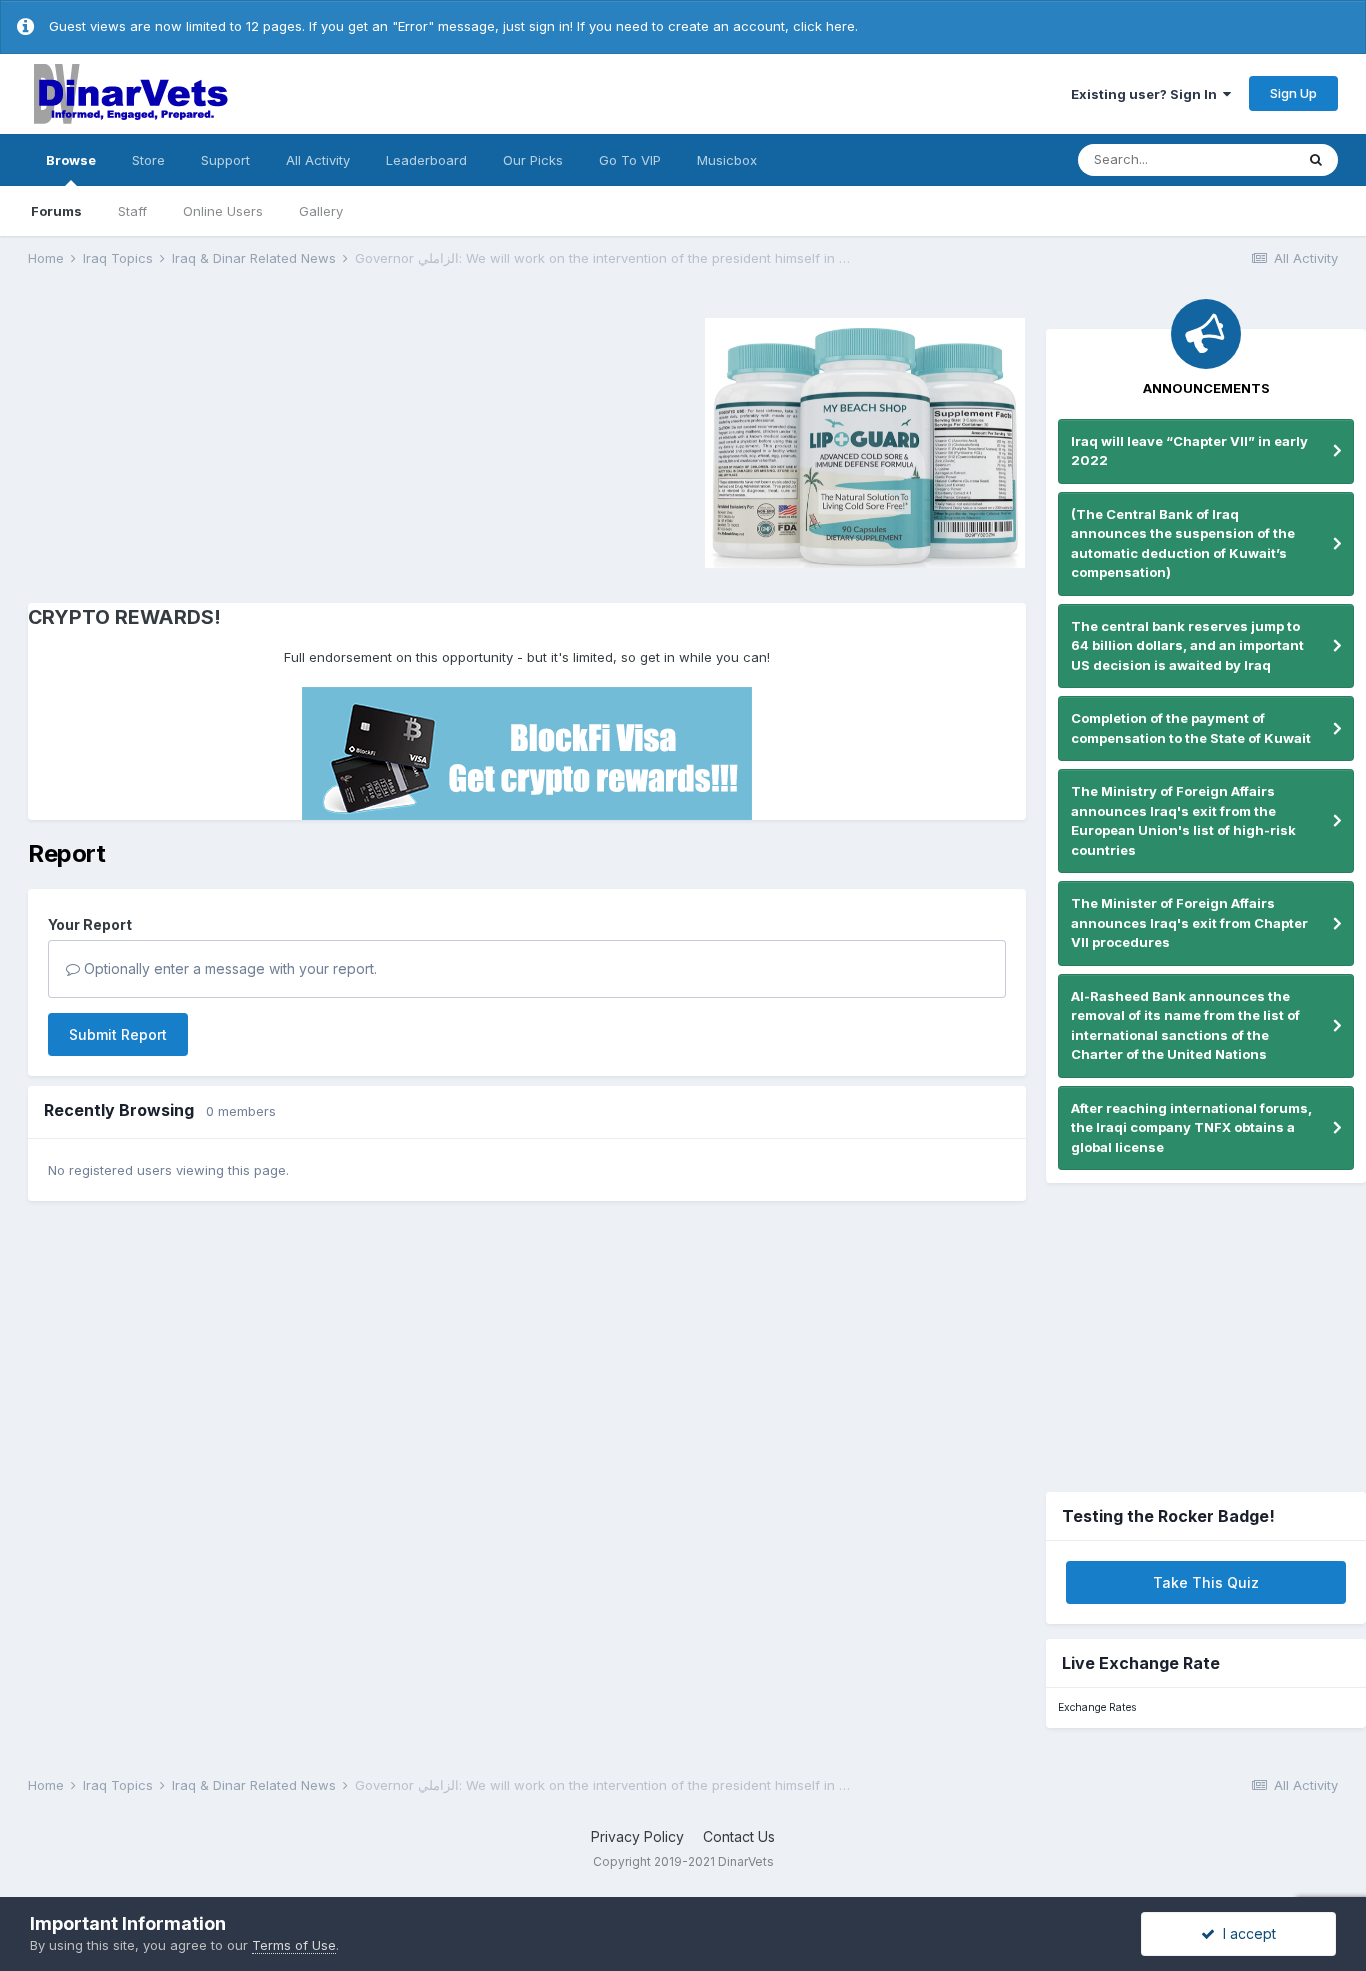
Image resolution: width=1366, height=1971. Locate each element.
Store (148, 160)
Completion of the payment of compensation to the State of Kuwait (1191, 728)
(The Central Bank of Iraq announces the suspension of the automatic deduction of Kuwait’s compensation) (1183, 543)
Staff (132, 211)
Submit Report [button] (118, 1034)
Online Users (223, 211)
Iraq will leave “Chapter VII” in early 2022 (1189, 451)
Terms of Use (294, 1945)
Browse (71, 160)
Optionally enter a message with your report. (228, 968)
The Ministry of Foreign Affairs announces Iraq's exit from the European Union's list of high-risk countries (1183, 820)
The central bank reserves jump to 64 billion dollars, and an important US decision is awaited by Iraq (1187, 645)
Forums (56, 211)
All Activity (318, 160)
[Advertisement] (197, 440)
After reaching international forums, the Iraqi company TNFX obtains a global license (1191, 1127)
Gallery (321, 211)
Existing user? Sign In (1147, 94)
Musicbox (727, 160)
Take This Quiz (1206, 1582)
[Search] (1316, 160)
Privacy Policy (637, 1836)
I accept (1245, 1933)
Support (225, 160)
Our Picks (533, 160)
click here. (825, 26)
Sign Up (1293, 93)
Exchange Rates (1097, 1707)
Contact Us (739, 1836)
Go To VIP (630, 160)
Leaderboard (426, 160)
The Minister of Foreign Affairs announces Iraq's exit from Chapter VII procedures (1189, 922)
